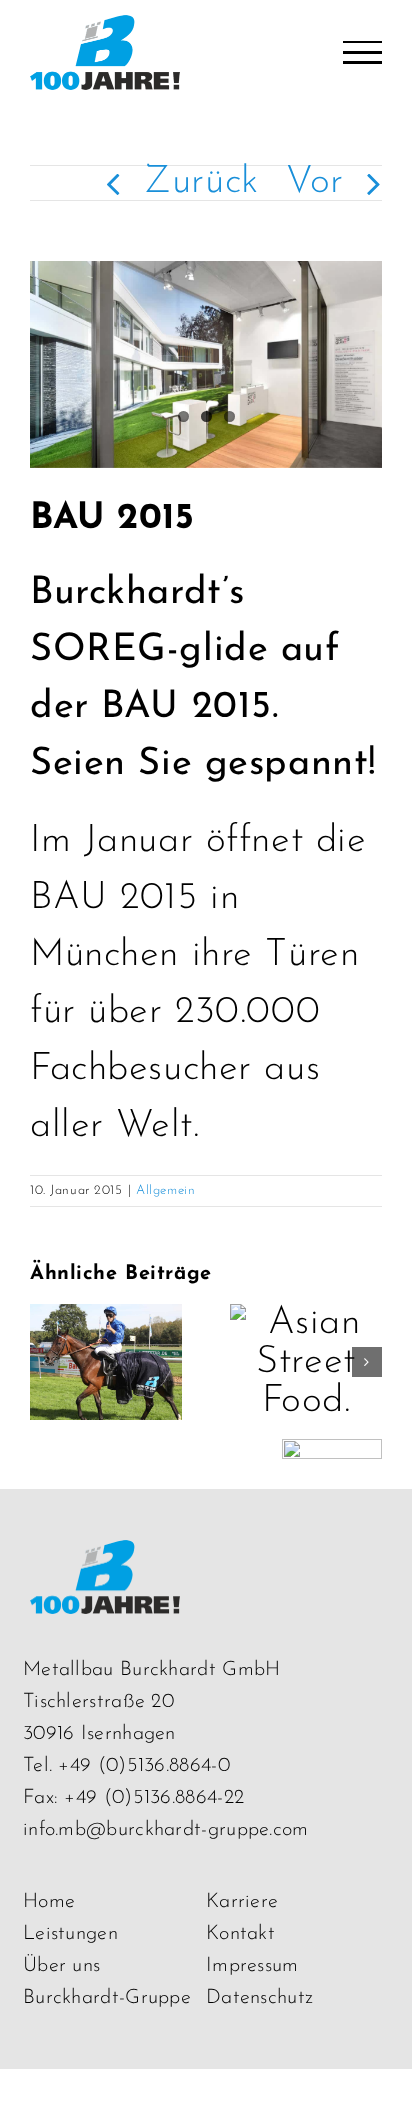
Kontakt (240, 1934)
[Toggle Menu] (362, 52)
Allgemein (165, 1190)
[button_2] (332, 1457)
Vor (315, 183)
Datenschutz (259, 1998)
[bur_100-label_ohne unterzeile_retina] (105, 1558)
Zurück (201, 183)
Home (49, 1902)
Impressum (252, 1966)
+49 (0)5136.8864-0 (143, 1766)
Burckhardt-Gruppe (107, 1998)
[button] (45, 1362)
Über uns (61, 1966)
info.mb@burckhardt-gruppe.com (166, 1830)
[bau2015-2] (206, 364)
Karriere (242, 1902)
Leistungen (70, 1934)
